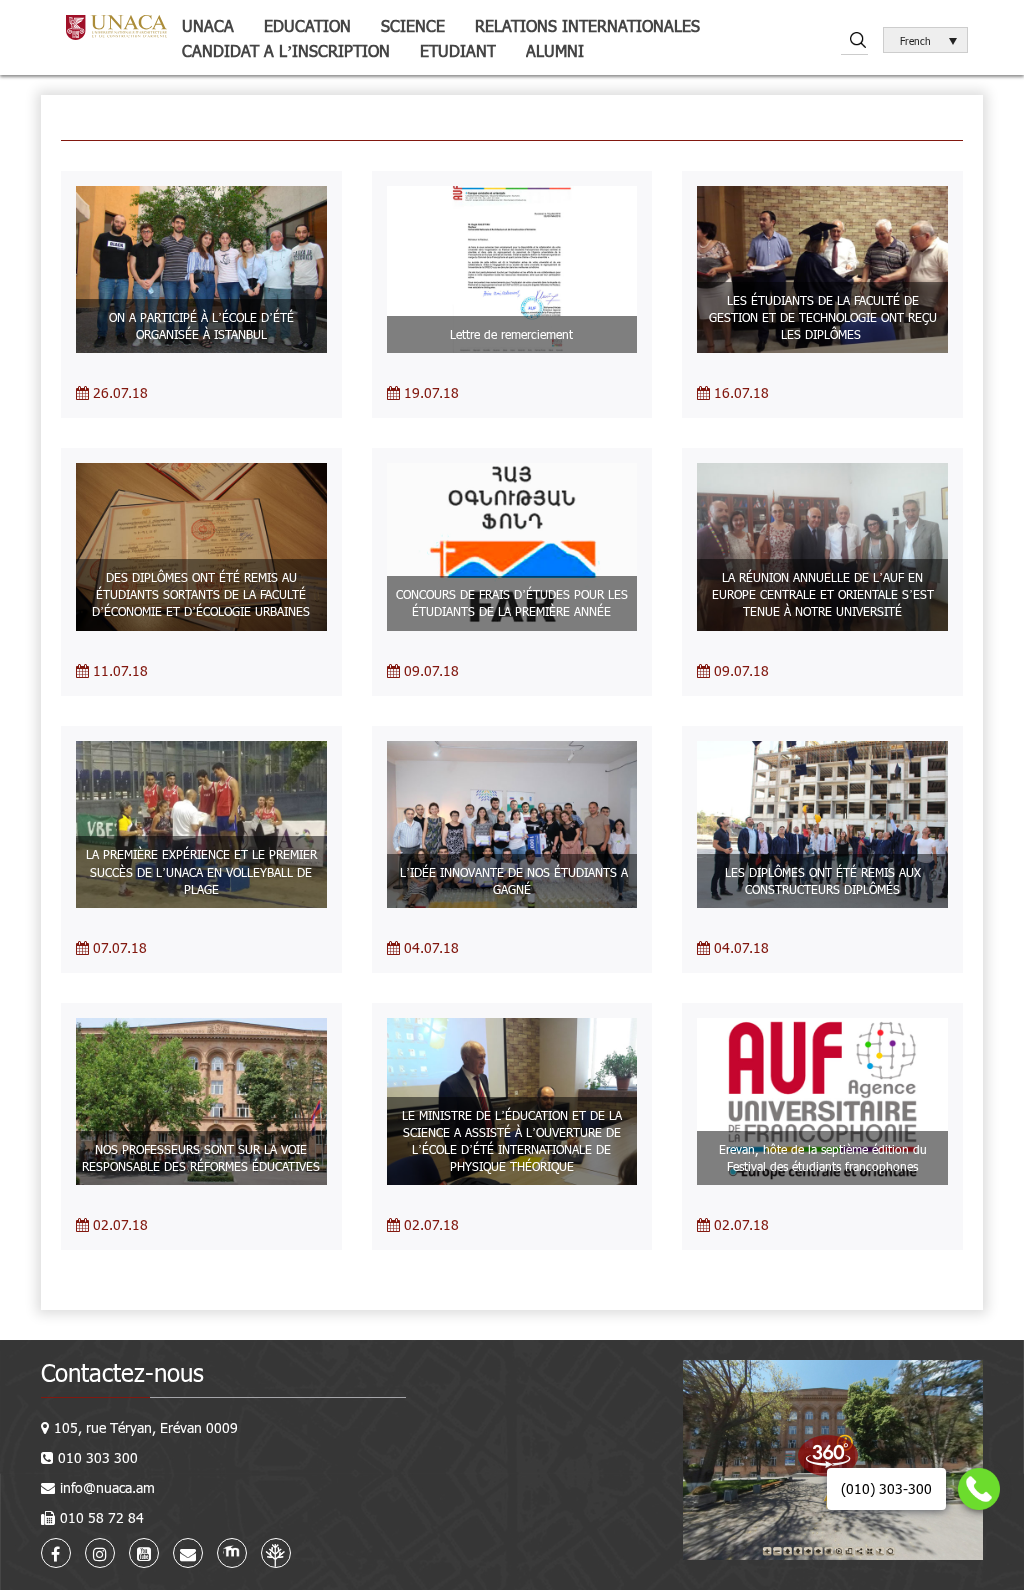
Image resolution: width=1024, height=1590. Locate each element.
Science (413, 25)
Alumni (555, 50)
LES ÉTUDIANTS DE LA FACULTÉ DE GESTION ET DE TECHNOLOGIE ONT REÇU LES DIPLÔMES (823, 317)
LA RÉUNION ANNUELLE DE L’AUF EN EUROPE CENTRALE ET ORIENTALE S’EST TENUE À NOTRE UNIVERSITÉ (823, 594)
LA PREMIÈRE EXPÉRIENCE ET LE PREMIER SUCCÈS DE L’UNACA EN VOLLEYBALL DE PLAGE (201, 871)
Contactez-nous (122, 1372)
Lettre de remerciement (511, 334)
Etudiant (458, 50)
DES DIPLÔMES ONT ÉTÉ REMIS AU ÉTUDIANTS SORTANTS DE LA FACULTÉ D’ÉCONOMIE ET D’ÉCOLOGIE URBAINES (201, 594)
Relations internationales (587, 25)
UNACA (208, 25)
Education (307, 25)
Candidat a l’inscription (286, 50)
